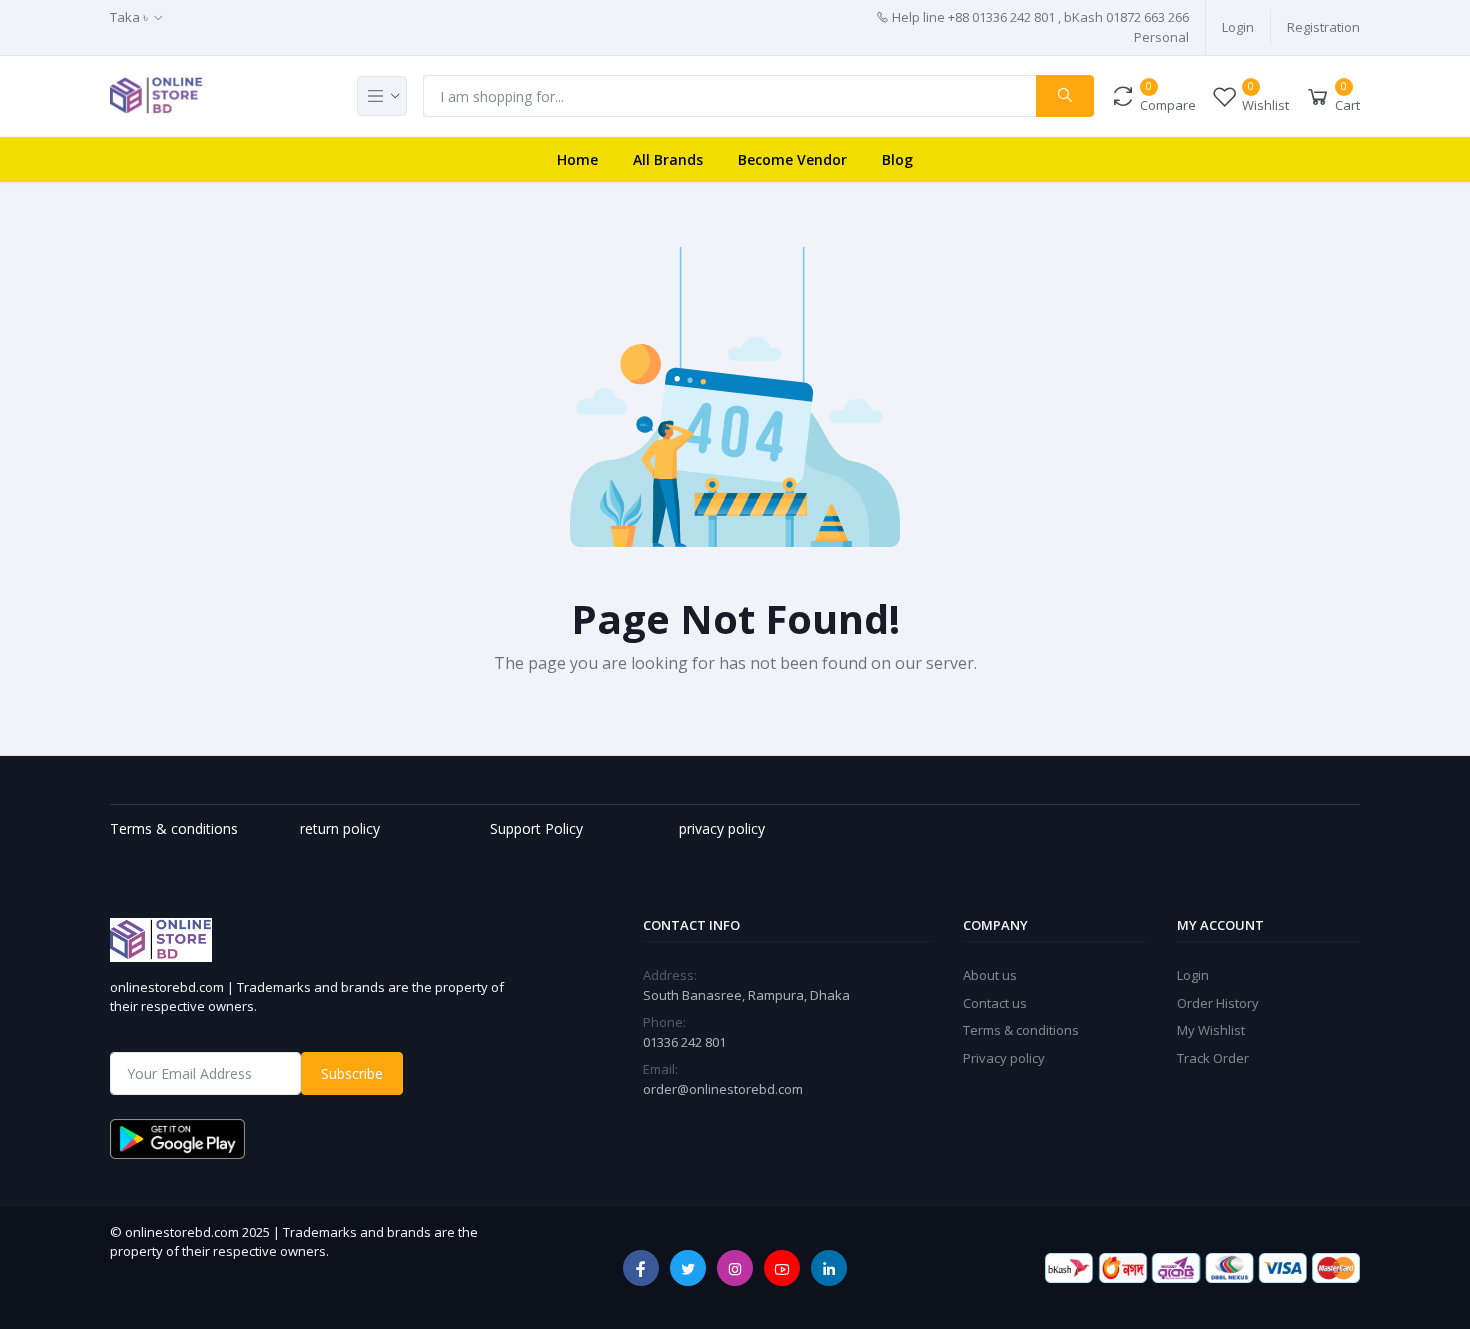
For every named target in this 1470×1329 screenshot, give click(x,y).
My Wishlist (1211, 1030)
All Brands (668, 159)
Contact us (995, 1003)
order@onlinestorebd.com (723, 1089)
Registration (1323, 27)
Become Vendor (792, 159)
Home (577, 159)
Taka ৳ (129, 17)
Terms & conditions (1021, 1030)
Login (1238, 27)
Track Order (1213, 1058)
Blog (897, 159)
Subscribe (352, 1073)
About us (990, 975)
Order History (1218, 1003)
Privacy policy (1004, 1058)
